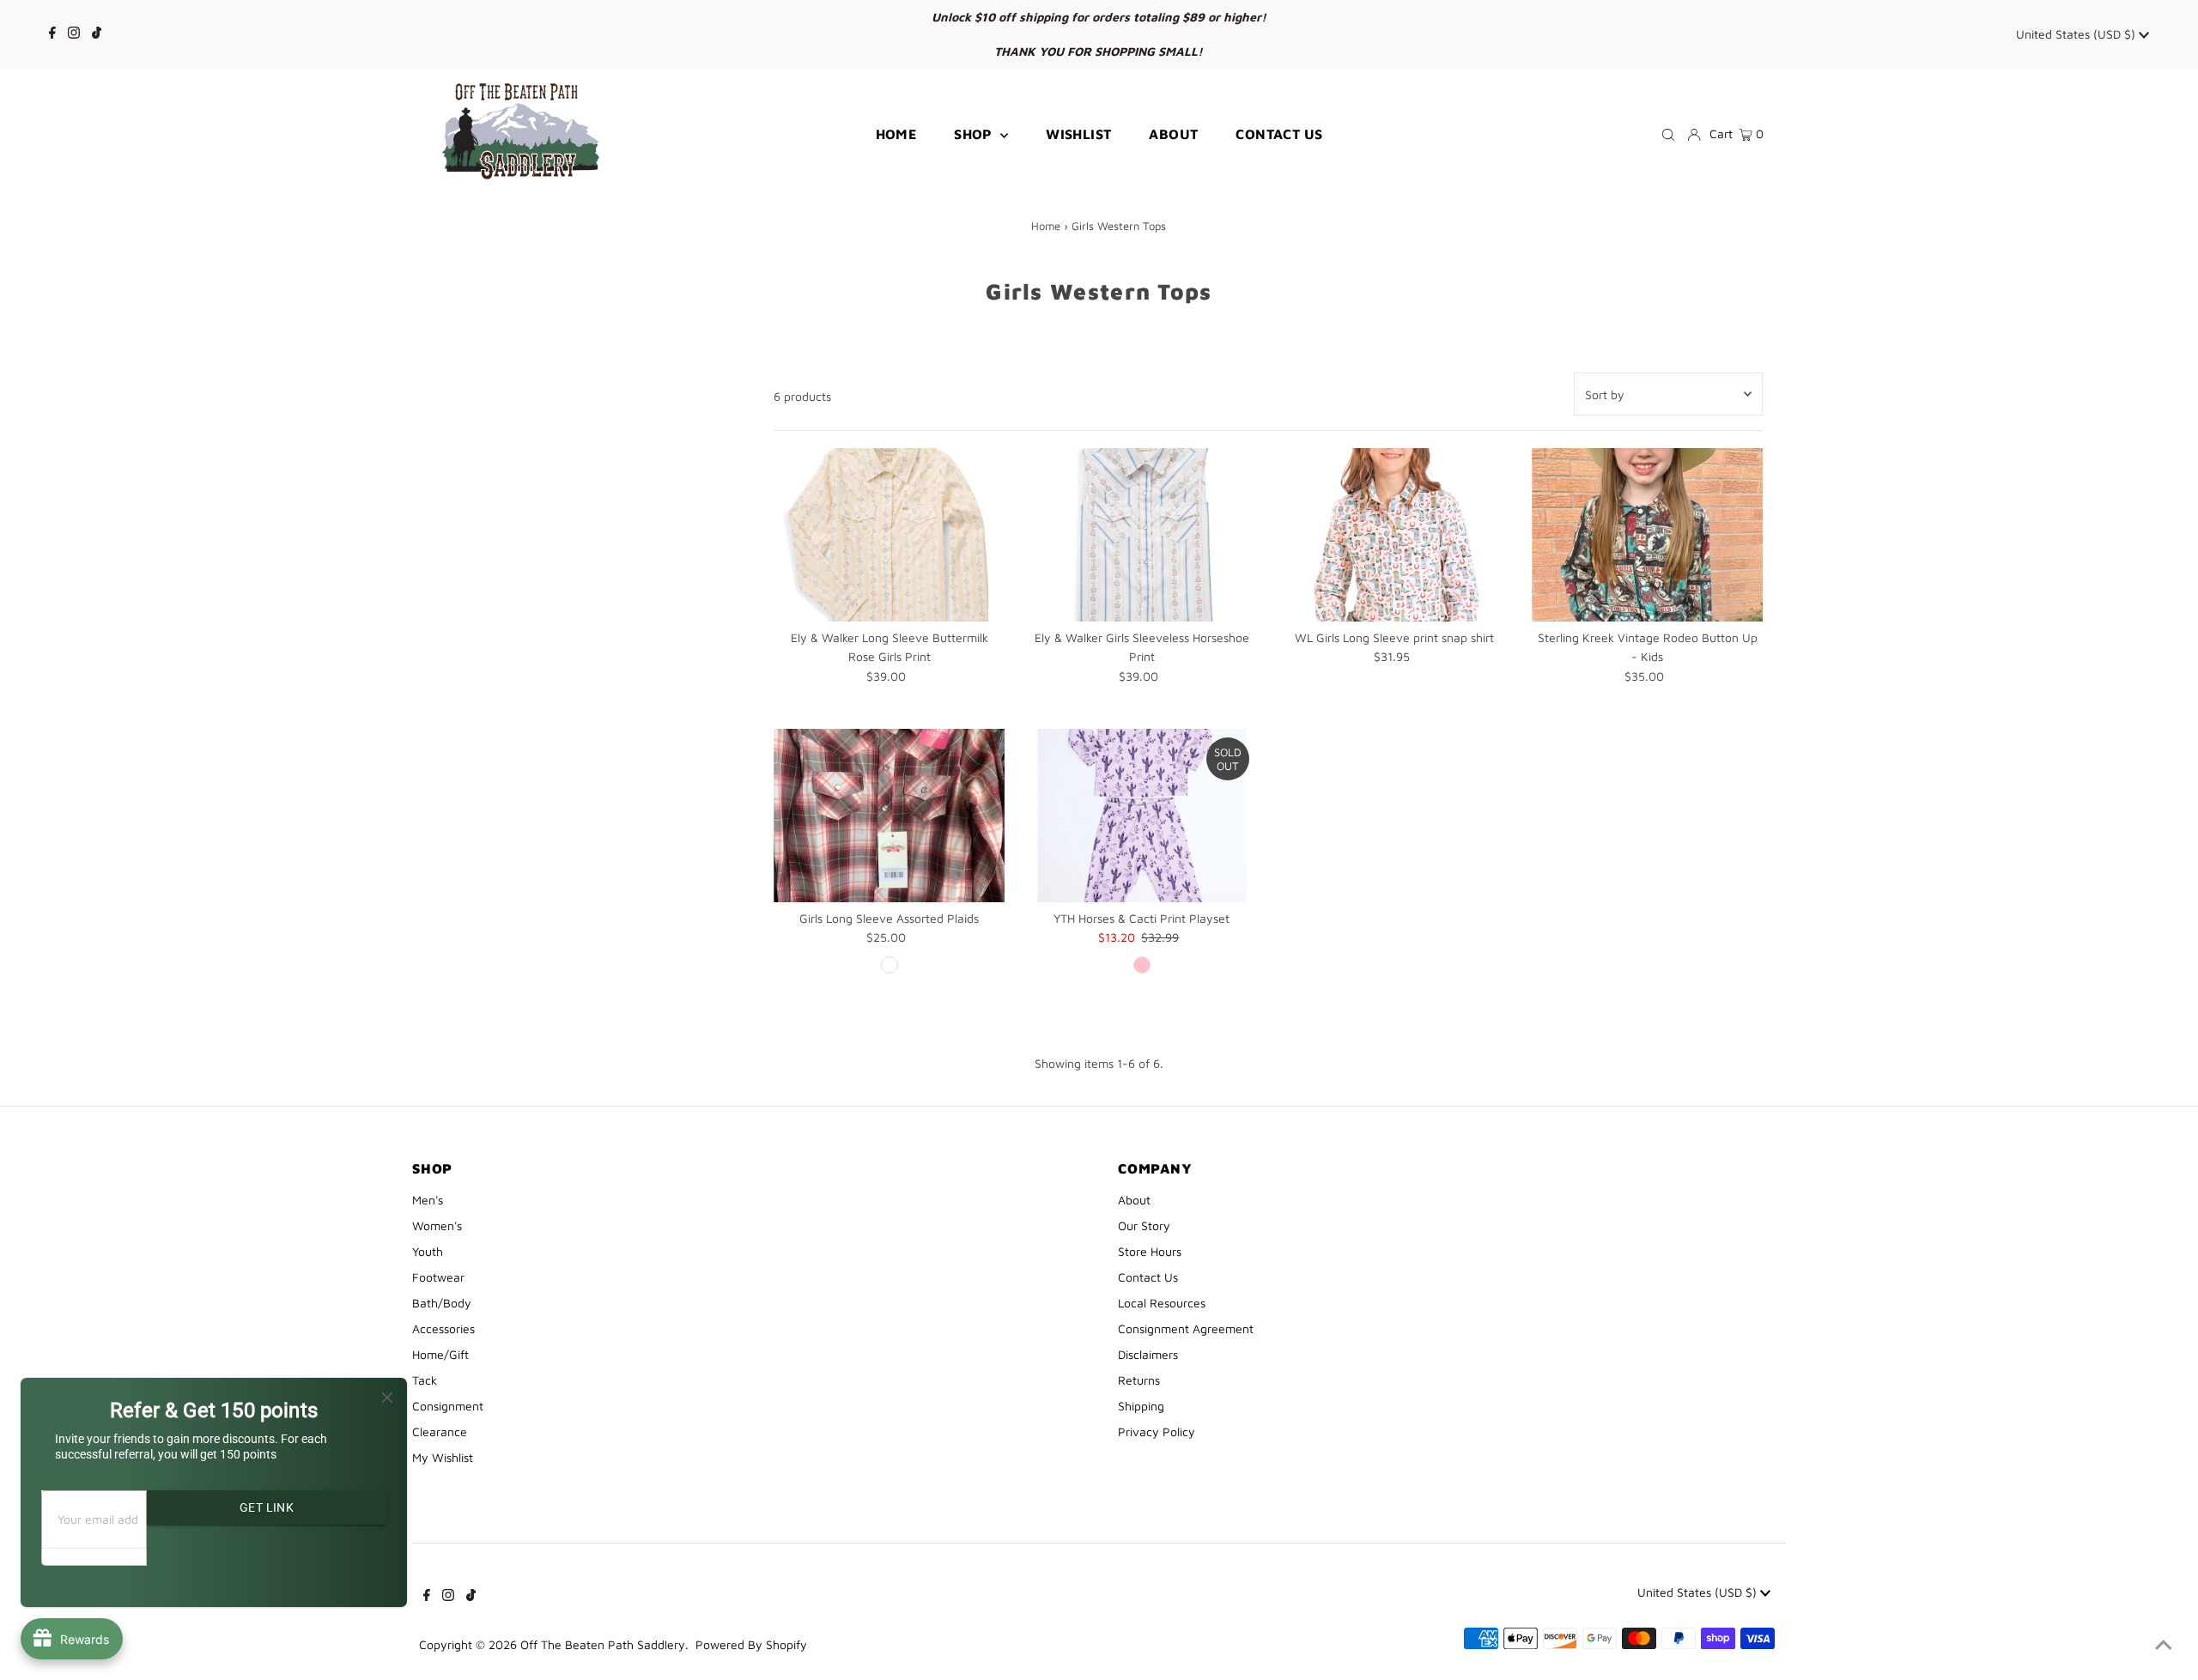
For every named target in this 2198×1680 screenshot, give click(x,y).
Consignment (448, 1406)
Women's (437, 1225)
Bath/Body (442, 1303)
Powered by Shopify (751, 1644)
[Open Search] (1668, 135)
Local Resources (1162, 1303)
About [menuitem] (1173, 134)
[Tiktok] (97, 34)
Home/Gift (440, 1354)
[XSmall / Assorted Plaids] (890, 965)
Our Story (1144, 1225)
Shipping (1141, 1406)
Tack (425, 1380)
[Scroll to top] (2164, 1646)
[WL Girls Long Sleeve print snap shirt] (1395, 535)
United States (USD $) (2077, 34)
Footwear (438, 1277)
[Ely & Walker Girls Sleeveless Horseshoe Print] (1142, 535)
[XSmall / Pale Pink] (1142, 965)
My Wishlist (443, 1457)
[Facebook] (52, 34)
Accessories (443, 1328)
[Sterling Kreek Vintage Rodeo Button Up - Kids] (1647, 535)
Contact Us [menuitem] (1279, 134)
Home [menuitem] (896, 134)
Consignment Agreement (1186, 1328)
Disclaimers (1148, 1354)
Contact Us (1148, 1277)
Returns (1139, 1380)
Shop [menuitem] (975, 134)
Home (1046, 226)
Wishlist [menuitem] (1078, 134)
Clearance (440, 1431)
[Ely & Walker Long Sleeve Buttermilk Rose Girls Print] (889, 535)
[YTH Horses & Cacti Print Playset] (1142, 816)
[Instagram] (74, 34)
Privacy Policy (1157, 1431)
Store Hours (1150, 1251)
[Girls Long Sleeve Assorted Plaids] (889, 816)
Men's (428, 1200)
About (1134, 1200)
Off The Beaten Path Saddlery (603, 1644)
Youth (428, 1251)
